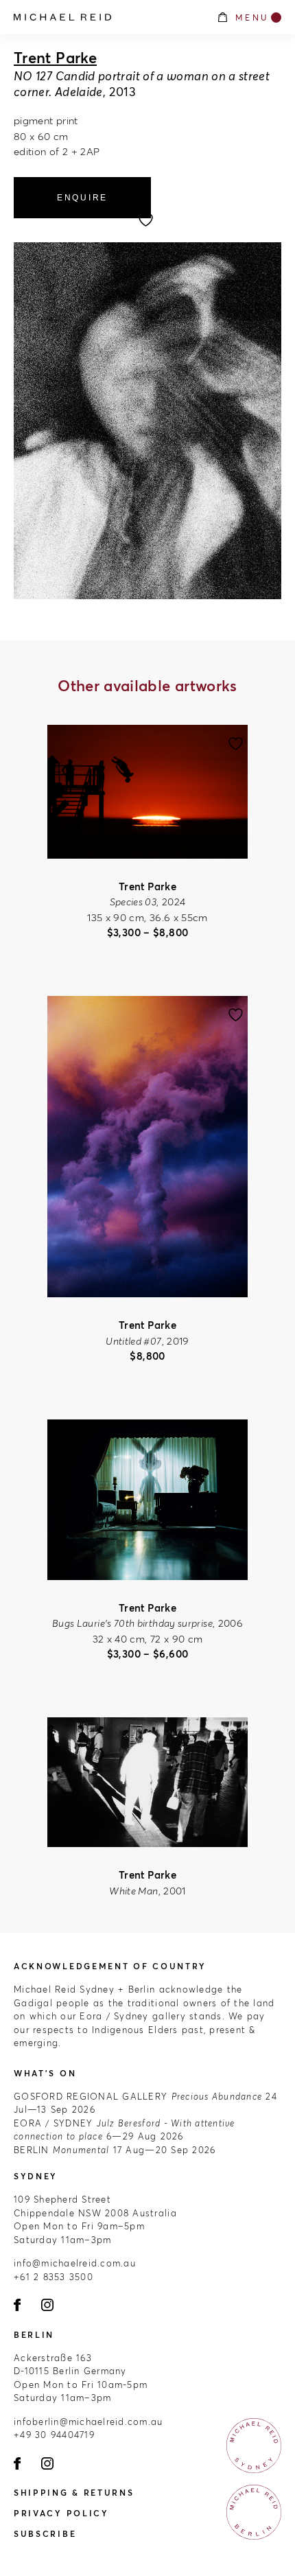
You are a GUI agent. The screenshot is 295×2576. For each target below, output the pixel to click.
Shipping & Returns (74, 2493)
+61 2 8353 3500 (54, 2277)
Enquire (82, 198)
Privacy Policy (61, 2513)
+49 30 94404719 (54, 2435)
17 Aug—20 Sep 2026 (115, 2150)
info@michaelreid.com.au (75, 2263)
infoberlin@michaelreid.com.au (88, 2422)
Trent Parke (55, 58)
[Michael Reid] (108, 17)
